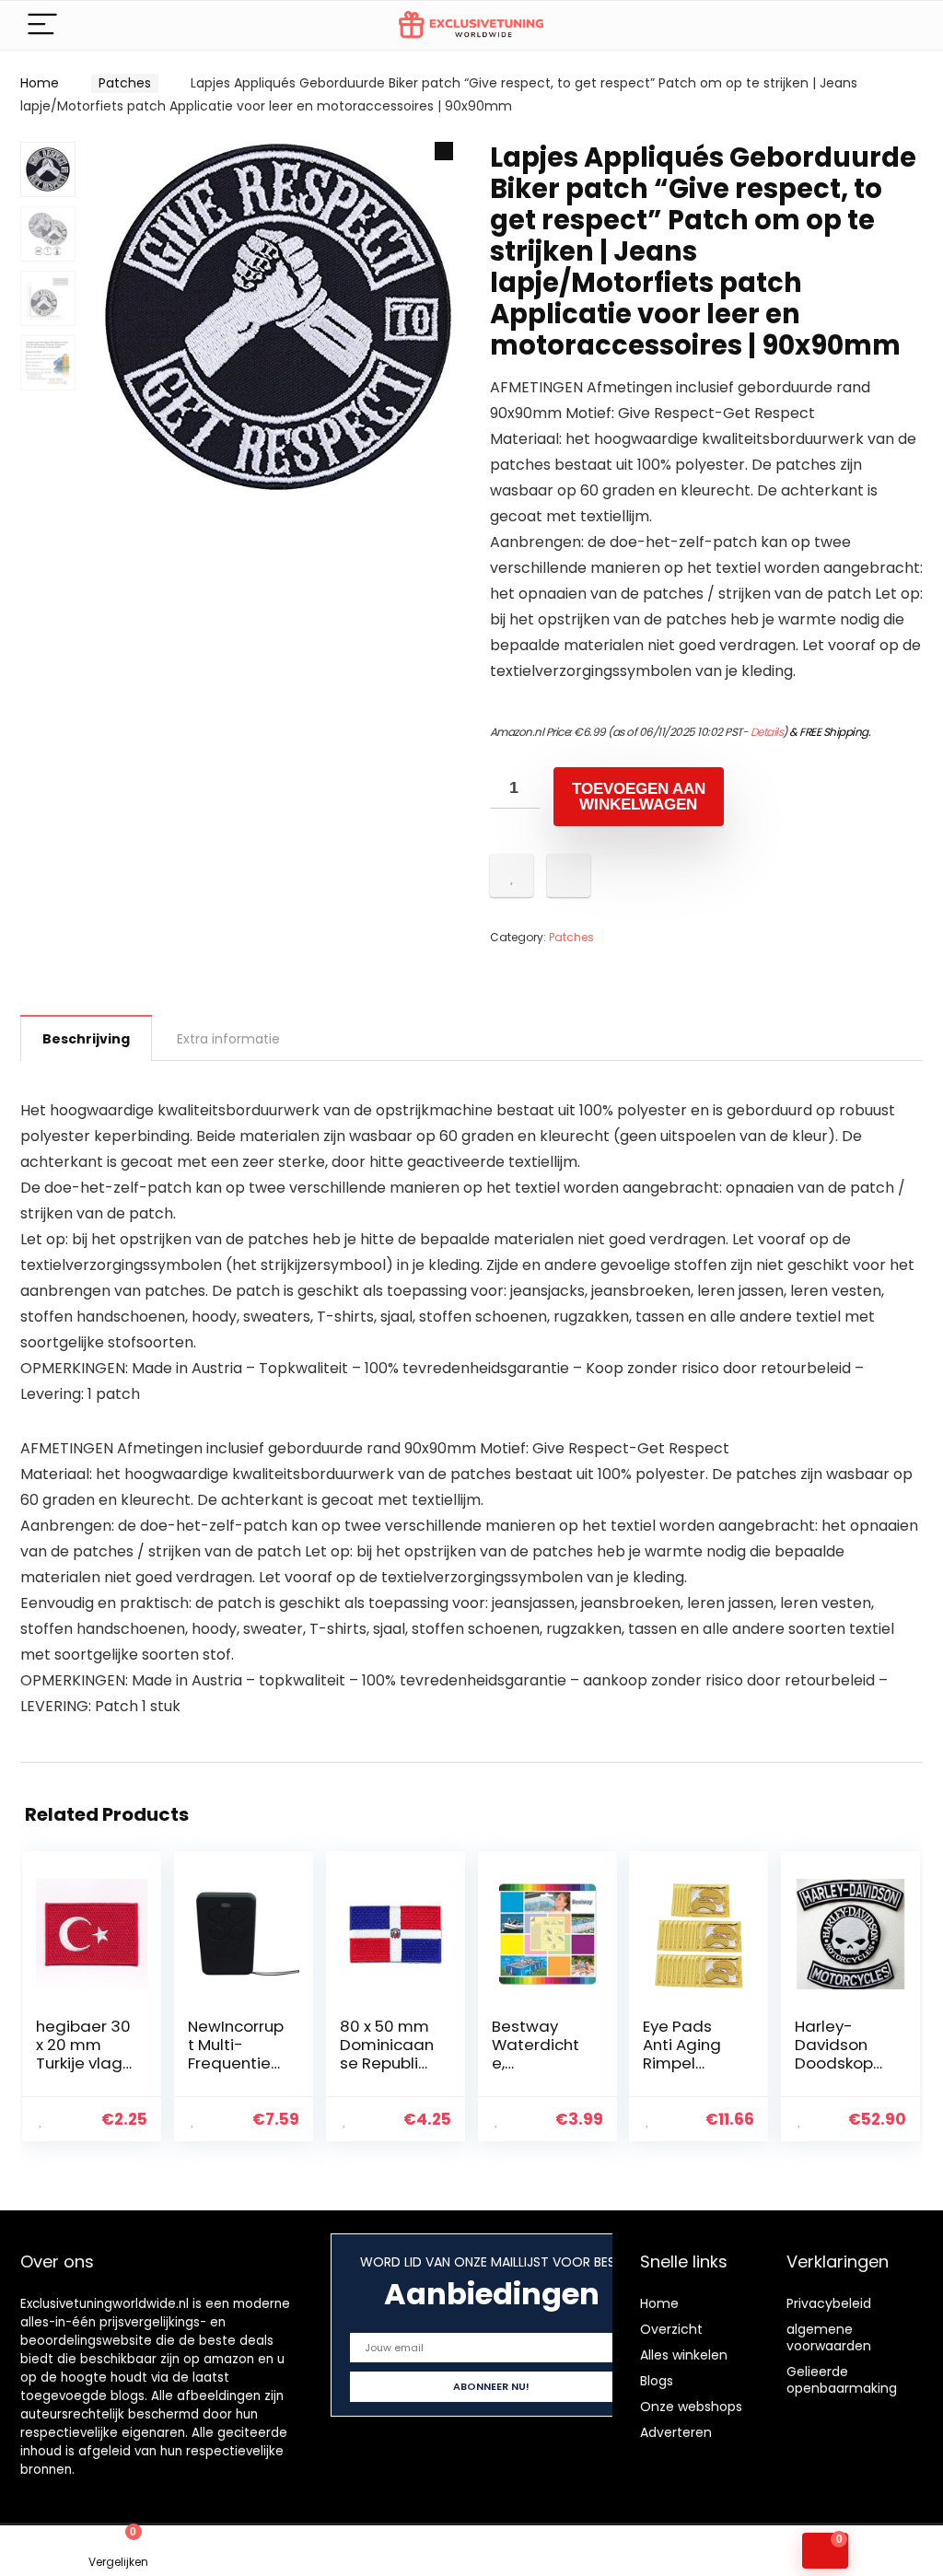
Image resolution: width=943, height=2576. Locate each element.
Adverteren (676, 2432)
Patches (125, 83)
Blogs (657, 2381)
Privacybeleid (829, 2303)
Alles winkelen (684, 2355)
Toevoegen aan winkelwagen (639, 797)
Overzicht (671, 2329)
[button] (444, 151)
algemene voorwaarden (829, 2337)
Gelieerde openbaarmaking (842, 2380)
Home (40, 83)
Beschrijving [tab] (86, 1039)
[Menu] (42, 25)
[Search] (894, 25)
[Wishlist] (354, 2551)
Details (767, 732)
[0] (825, 2551)
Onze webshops (691, 2407)
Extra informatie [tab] (228, 1039)
